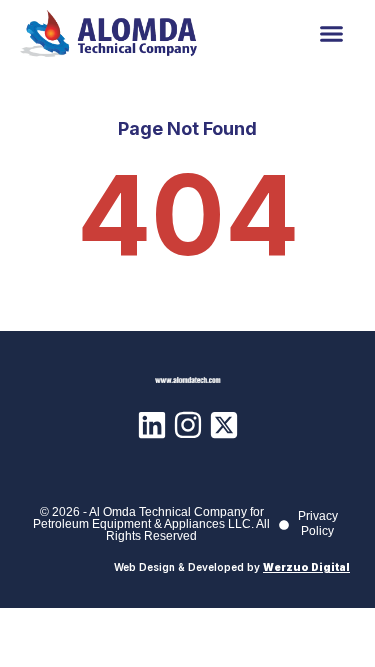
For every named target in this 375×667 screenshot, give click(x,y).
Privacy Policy (318, 523)
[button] (332, 34)
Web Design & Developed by (232, 567)
